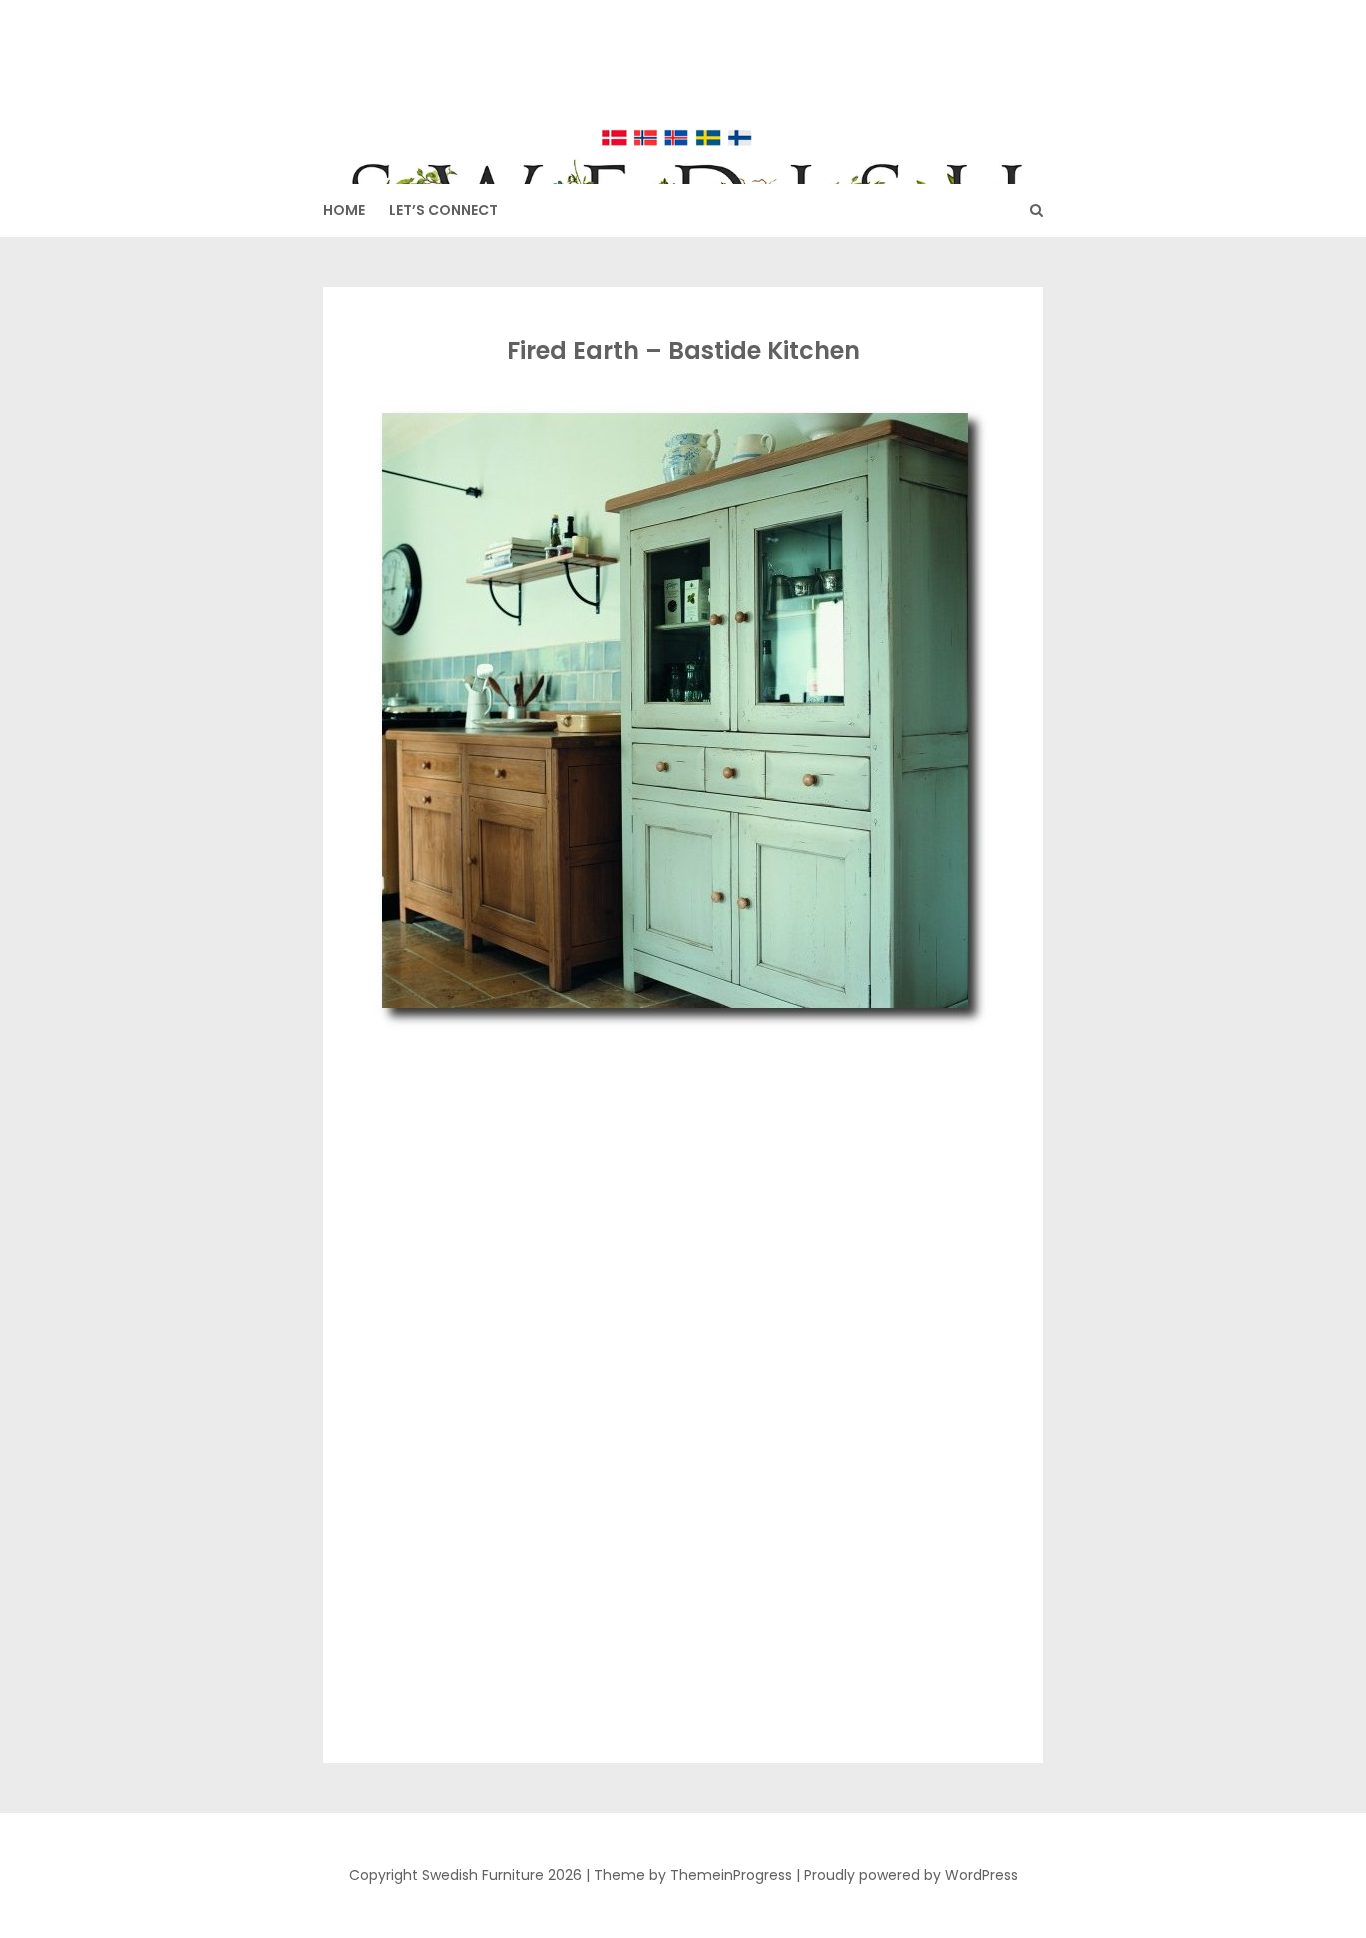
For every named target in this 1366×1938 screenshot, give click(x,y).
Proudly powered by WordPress (911, 1875)
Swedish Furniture (683, 80)
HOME (344, 210)
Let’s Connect (443, 210)
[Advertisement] (679, 1183)
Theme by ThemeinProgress (693, 1875)
